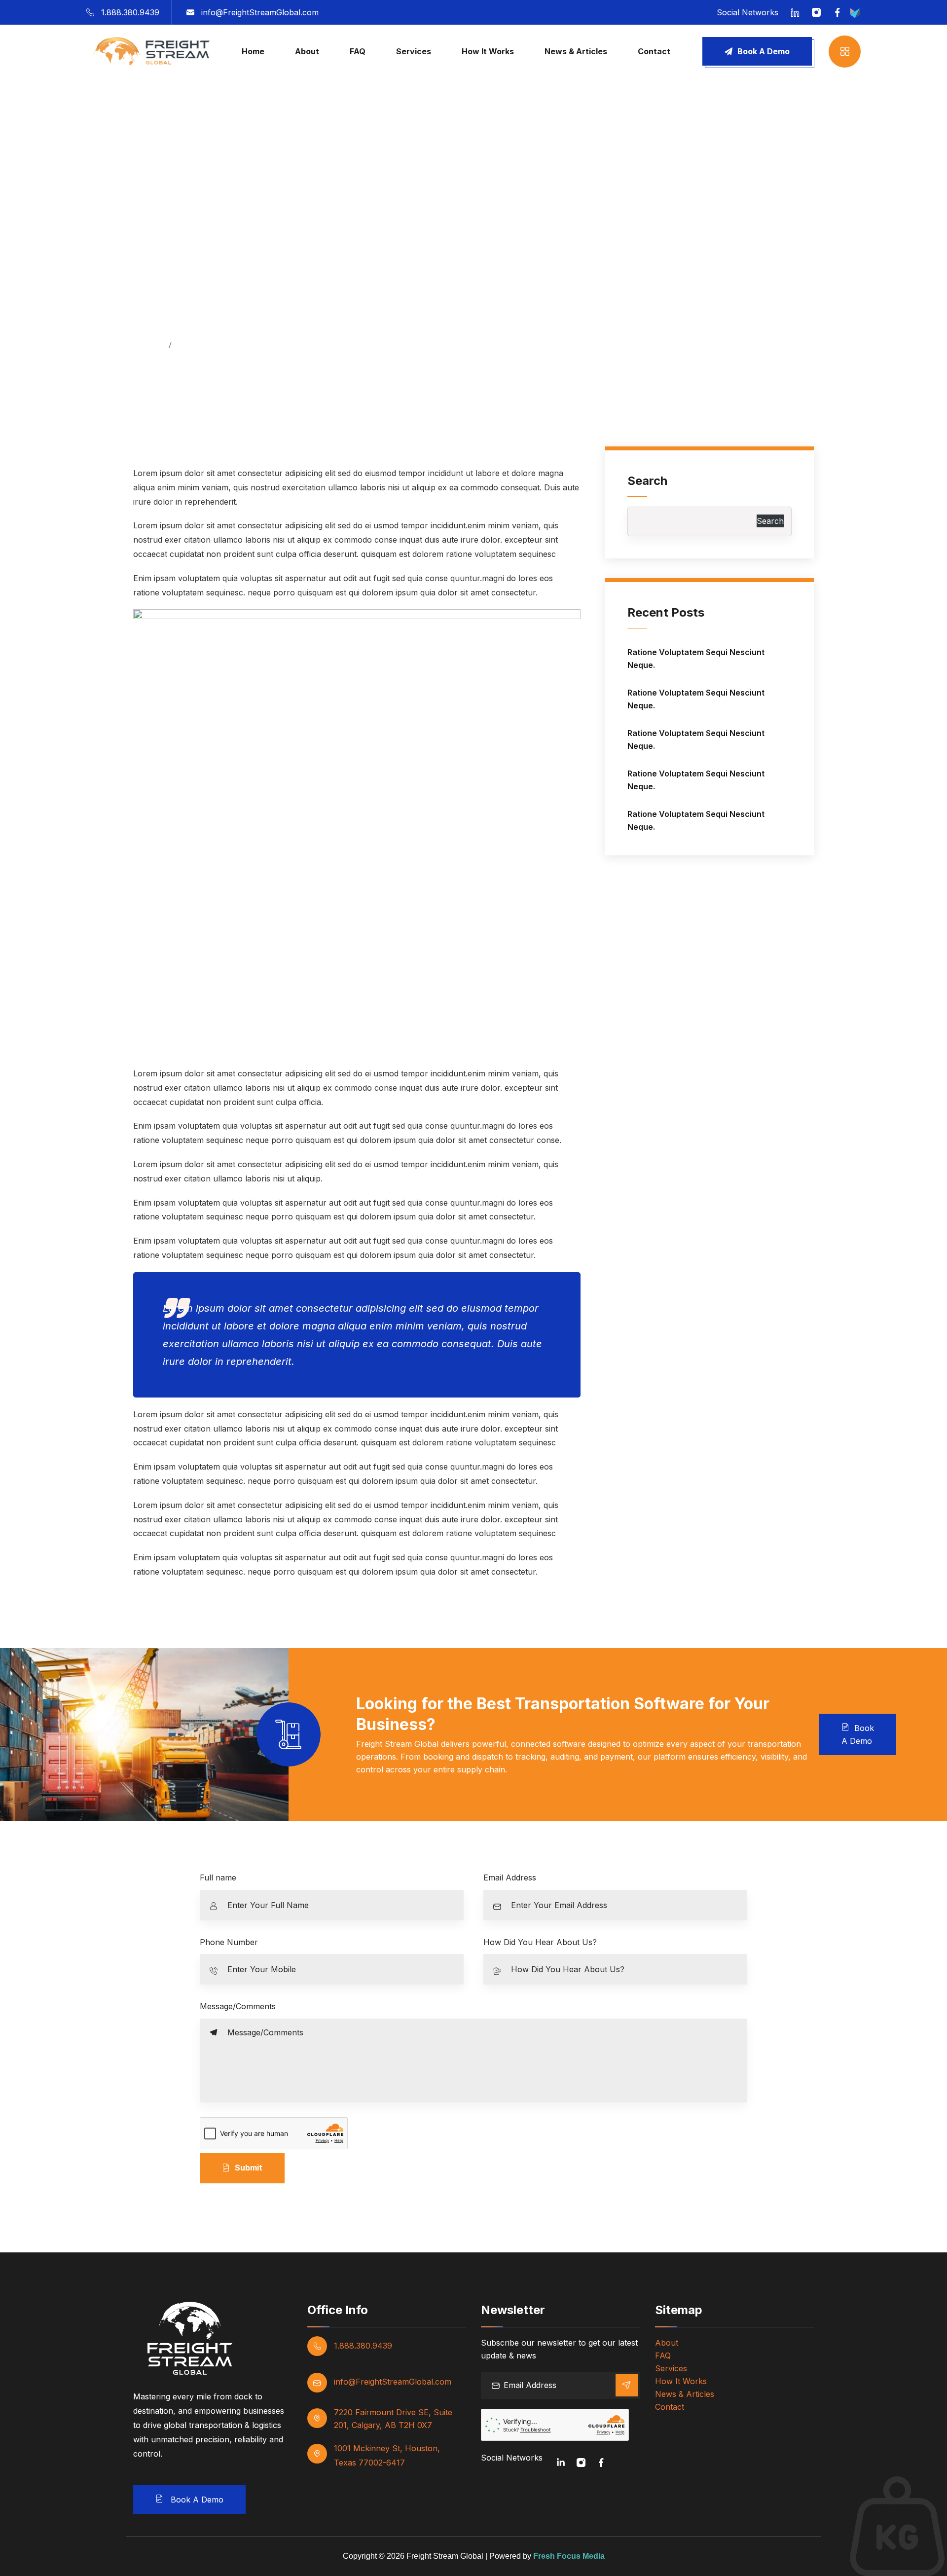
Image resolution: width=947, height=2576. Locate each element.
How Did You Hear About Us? (540, 1942)
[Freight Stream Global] (148, 50)
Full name (218, 1877)
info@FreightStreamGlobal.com (260, 12)
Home (253, 51)
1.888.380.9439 (130, 12)
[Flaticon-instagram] (581, 2463)
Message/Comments (238, 2006)
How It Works (488, 51)
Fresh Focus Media (569, 2556)
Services (414, 51)
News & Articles (576, 51)
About (307, 51)
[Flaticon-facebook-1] (601, 2463)
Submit (249, 2168)
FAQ (358, 51)
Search (647, 481)
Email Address (510, 1877)
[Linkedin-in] (561, 2463)
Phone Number (229, 1942)
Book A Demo (764, 51)
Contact (654, 51)
